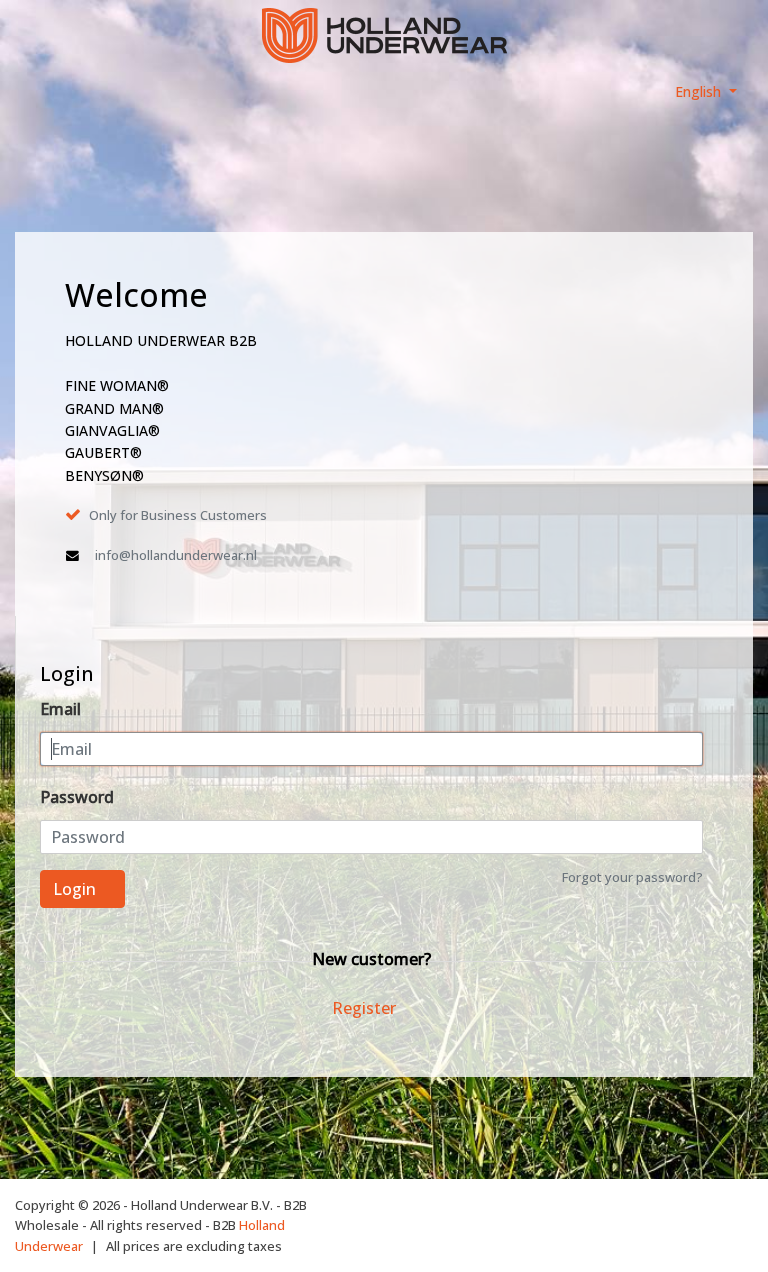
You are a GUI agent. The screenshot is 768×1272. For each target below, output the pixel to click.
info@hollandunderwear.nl (176, 555)
